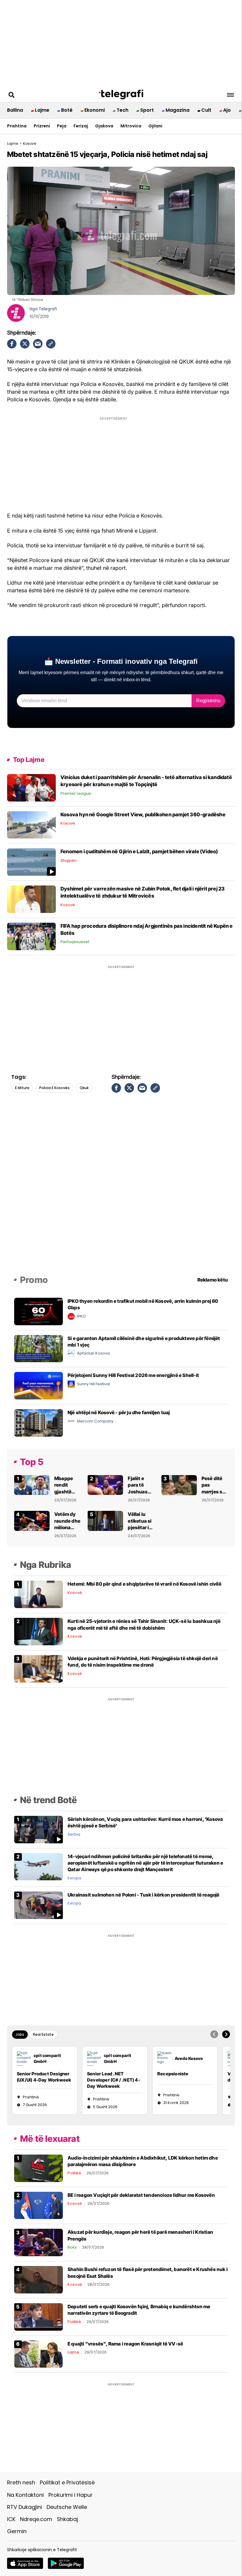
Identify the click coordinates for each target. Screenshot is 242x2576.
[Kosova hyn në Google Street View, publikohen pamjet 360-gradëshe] (31, 824)
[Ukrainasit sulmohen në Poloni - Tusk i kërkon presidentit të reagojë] (39, 1905)
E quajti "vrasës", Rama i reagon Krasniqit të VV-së (125, 2344)
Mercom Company (95, 1421)
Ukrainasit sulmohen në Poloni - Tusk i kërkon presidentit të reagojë (144, 1895)
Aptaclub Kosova (93, 1353)
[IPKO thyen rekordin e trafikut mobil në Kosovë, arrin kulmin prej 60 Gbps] (39, 1311)
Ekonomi (95, 110)
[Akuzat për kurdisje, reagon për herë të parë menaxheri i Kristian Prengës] (39, 2242)
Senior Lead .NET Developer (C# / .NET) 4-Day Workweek (114, 2080)
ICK (11, 2519)
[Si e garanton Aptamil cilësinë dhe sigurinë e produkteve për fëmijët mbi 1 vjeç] (39, 1348)
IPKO (81, 1316)
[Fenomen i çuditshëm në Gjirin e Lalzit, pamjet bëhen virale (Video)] (31, 862)
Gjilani (155, 126)
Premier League (76, 793)
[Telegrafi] (121, 95)
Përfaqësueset (75, 942)
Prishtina (17, 126)
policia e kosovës (54, 1088)
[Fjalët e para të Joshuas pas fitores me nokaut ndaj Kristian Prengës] (105, 1485)
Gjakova (104, 126)
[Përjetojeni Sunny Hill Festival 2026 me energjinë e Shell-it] (39, 1385)
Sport (147, 110)
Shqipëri (68, 860)
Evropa (74, 1878)
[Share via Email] (38, 344)
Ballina (15, 110)
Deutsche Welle (67, 2507)
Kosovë (68, 823)
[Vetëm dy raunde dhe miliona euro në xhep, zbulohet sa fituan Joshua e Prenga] (32, 1520)
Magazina (178, 110)
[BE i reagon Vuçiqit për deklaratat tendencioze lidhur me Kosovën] (39, 2205)
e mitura (22, 1088)
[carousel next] (226, 2034)
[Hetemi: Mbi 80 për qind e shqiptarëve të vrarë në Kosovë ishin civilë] (39, 1594)
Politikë (74, 2173)
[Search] (12, 95)
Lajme (42, 110)
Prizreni (42, 126)
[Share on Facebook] (12, 344)
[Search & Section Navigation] (230, 95)
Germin (17, 2531)
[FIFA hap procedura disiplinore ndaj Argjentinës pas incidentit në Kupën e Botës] (31, 936)
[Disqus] (121, 1193)
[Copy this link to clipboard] (51, 344)
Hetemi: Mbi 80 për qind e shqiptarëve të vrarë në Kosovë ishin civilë (144, 1584)
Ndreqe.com (36, 2519)
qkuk (84, 1088)
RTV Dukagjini (24, 2507)
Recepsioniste (173, 2074)
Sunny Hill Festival (93, 1384)
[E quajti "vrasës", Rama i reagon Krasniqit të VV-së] (39, 2354)
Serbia (74, 1834)
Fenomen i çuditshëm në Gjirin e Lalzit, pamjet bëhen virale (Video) (139, 851)
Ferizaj (81, 126)
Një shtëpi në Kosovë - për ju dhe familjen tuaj (119, 1412)
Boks (72, 2247)
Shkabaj (67, 2519)
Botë (67, 110)
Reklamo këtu (213, 1280)
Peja (62, 126)
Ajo (227, 110)
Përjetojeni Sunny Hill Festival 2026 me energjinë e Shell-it (133, 1375)
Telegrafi (48, 309)
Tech (122, 110)
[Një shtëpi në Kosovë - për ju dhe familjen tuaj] (39, 1423)
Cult (206, 110)
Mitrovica (131, 126)
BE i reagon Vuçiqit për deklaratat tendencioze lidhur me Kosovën (141, 2195)
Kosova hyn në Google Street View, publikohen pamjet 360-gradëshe (143, 815)
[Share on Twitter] (25, 344)
